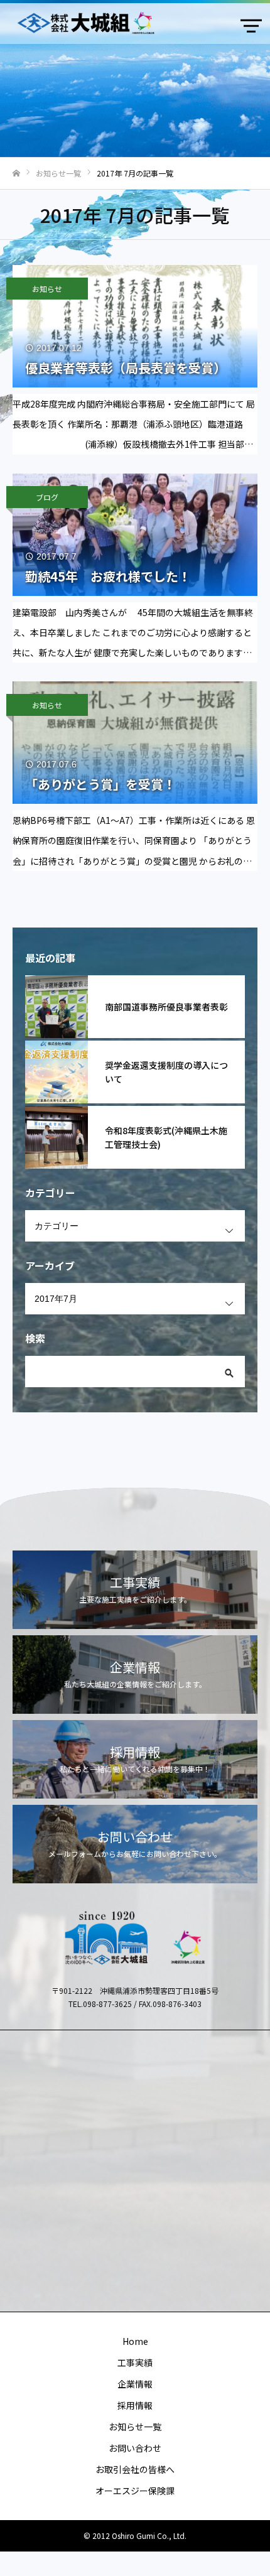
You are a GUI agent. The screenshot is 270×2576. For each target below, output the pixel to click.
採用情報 (135, 2405)
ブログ (47, 497)
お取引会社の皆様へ (135, 2469)
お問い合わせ (135, 2448)
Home (135, 2341)
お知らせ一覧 (135, 2427)
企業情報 (135, 2384)
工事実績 (135, 2362)
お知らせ (47, 289)
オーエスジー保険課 (135, 2491)
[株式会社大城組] (122, 23)
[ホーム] (16, 174)
